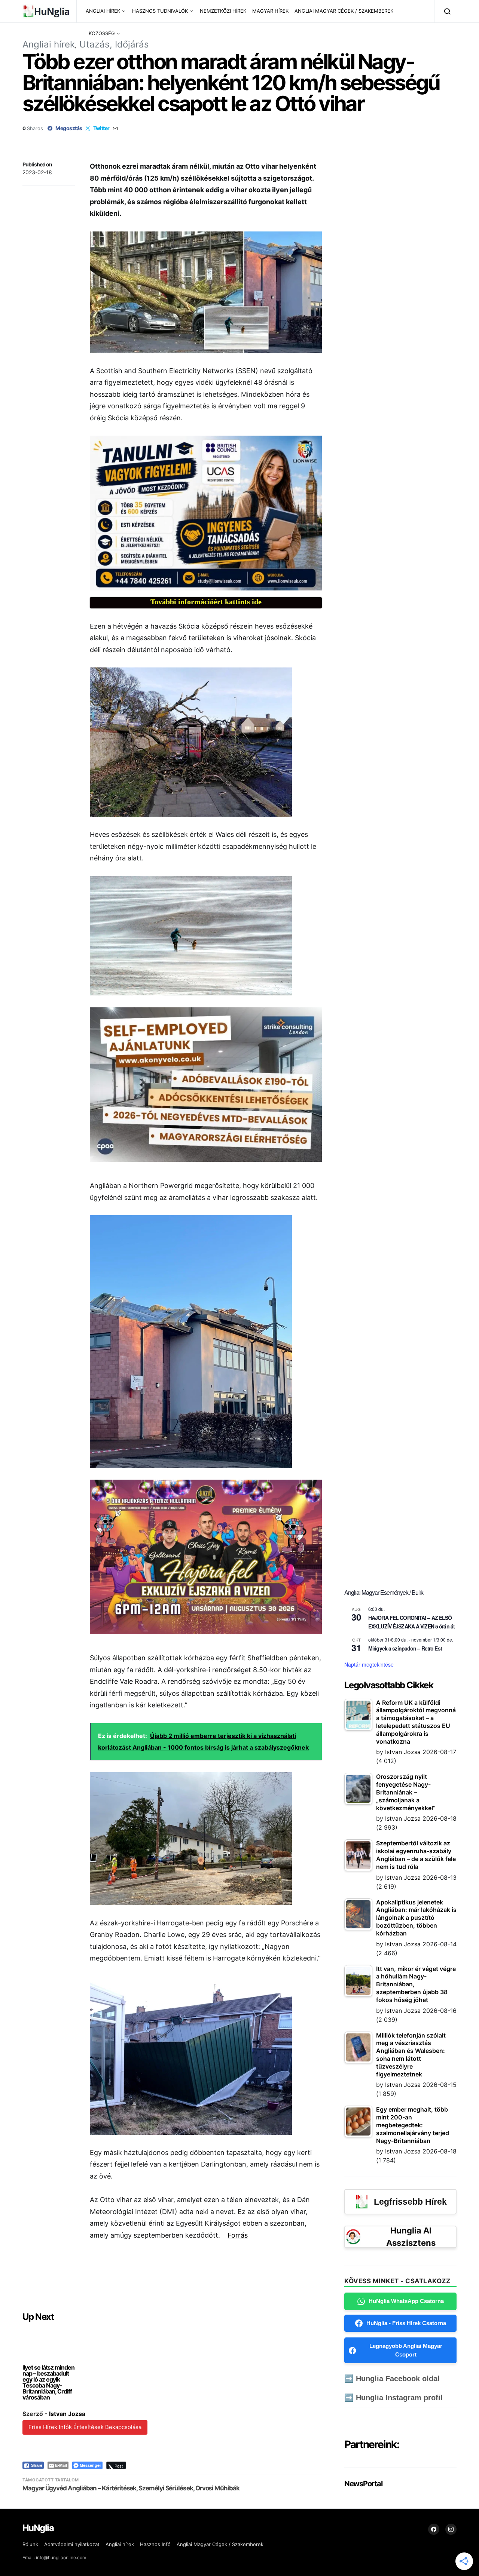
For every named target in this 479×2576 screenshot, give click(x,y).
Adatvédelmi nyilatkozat (72, 2544)
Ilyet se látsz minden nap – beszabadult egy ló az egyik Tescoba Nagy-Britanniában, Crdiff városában (48, 2382)
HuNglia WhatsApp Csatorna (406, 2301)
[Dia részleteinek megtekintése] (206, 513)
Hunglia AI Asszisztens (411, 2237)
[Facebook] (434, 2529)
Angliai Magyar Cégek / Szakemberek (220, 2544)
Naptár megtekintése (369, 1664)
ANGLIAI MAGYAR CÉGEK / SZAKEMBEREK (344, 11)
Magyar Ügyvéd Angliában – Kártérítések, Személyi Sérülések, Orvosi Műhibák (131, 2488)
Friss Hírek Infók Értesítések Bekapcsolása (85, 2427)
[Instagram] (451, 2529)
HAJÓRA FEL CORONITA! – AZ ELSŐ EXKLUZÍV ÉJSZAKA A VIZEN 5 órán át (411, 1622)
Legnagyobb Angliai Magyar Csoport (406, 2350)
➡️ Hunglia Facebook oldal (392, 2379)
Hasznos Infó (155, 2544)
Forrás (238, 2235)
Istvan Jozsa (67, 2414)
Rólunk (30, 2544)
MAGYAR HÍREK (270, 11)
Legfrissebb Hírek (410, 2202)
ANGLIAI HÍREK (103, 11)
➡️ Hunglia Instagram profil (393, 2398)
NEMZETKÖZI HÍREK (223, 11)
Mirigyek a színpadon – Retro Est (405, 1648)
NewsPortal (363, 2484)
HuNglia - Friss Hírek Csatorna (406, 2323)
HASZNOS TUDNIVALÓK (160, 11)
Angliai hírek (49, 44)
